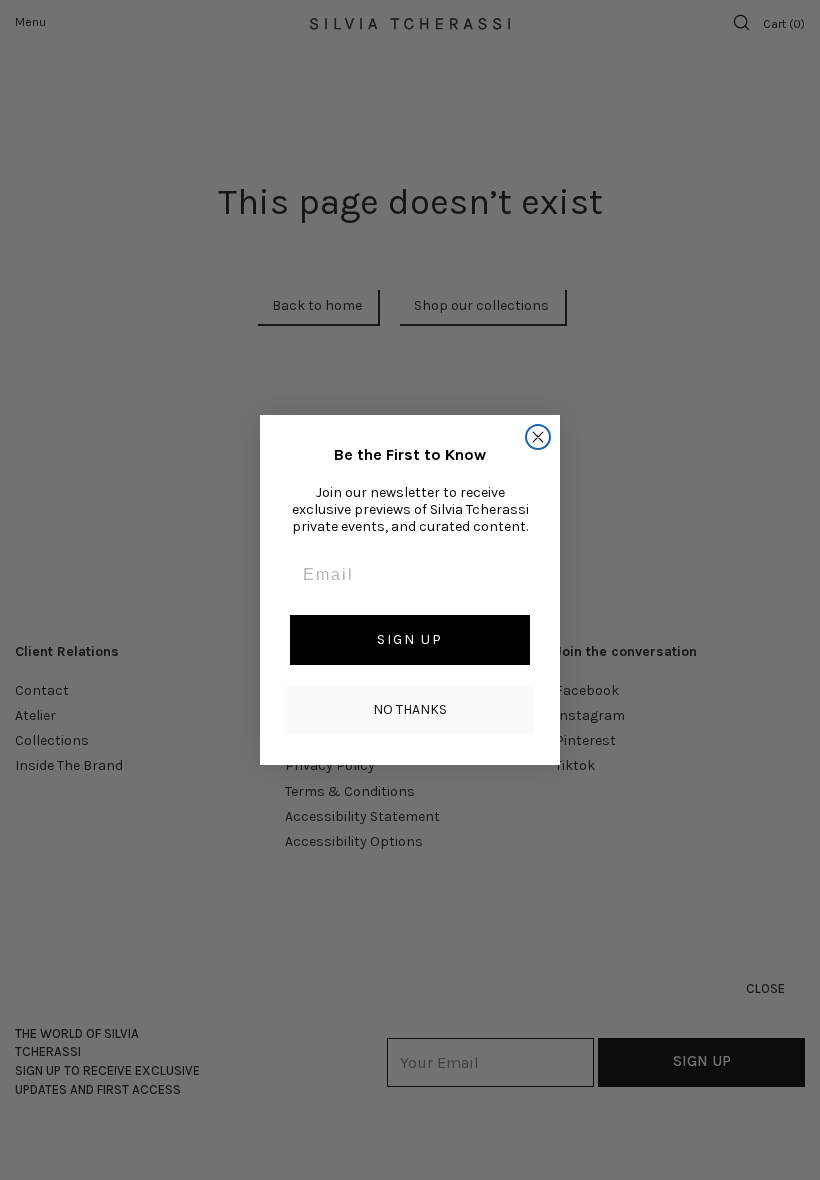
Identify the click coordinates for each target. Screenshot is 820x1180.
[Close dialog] (538, 437)
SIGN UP (410, 639)
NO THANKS (410, 709)
